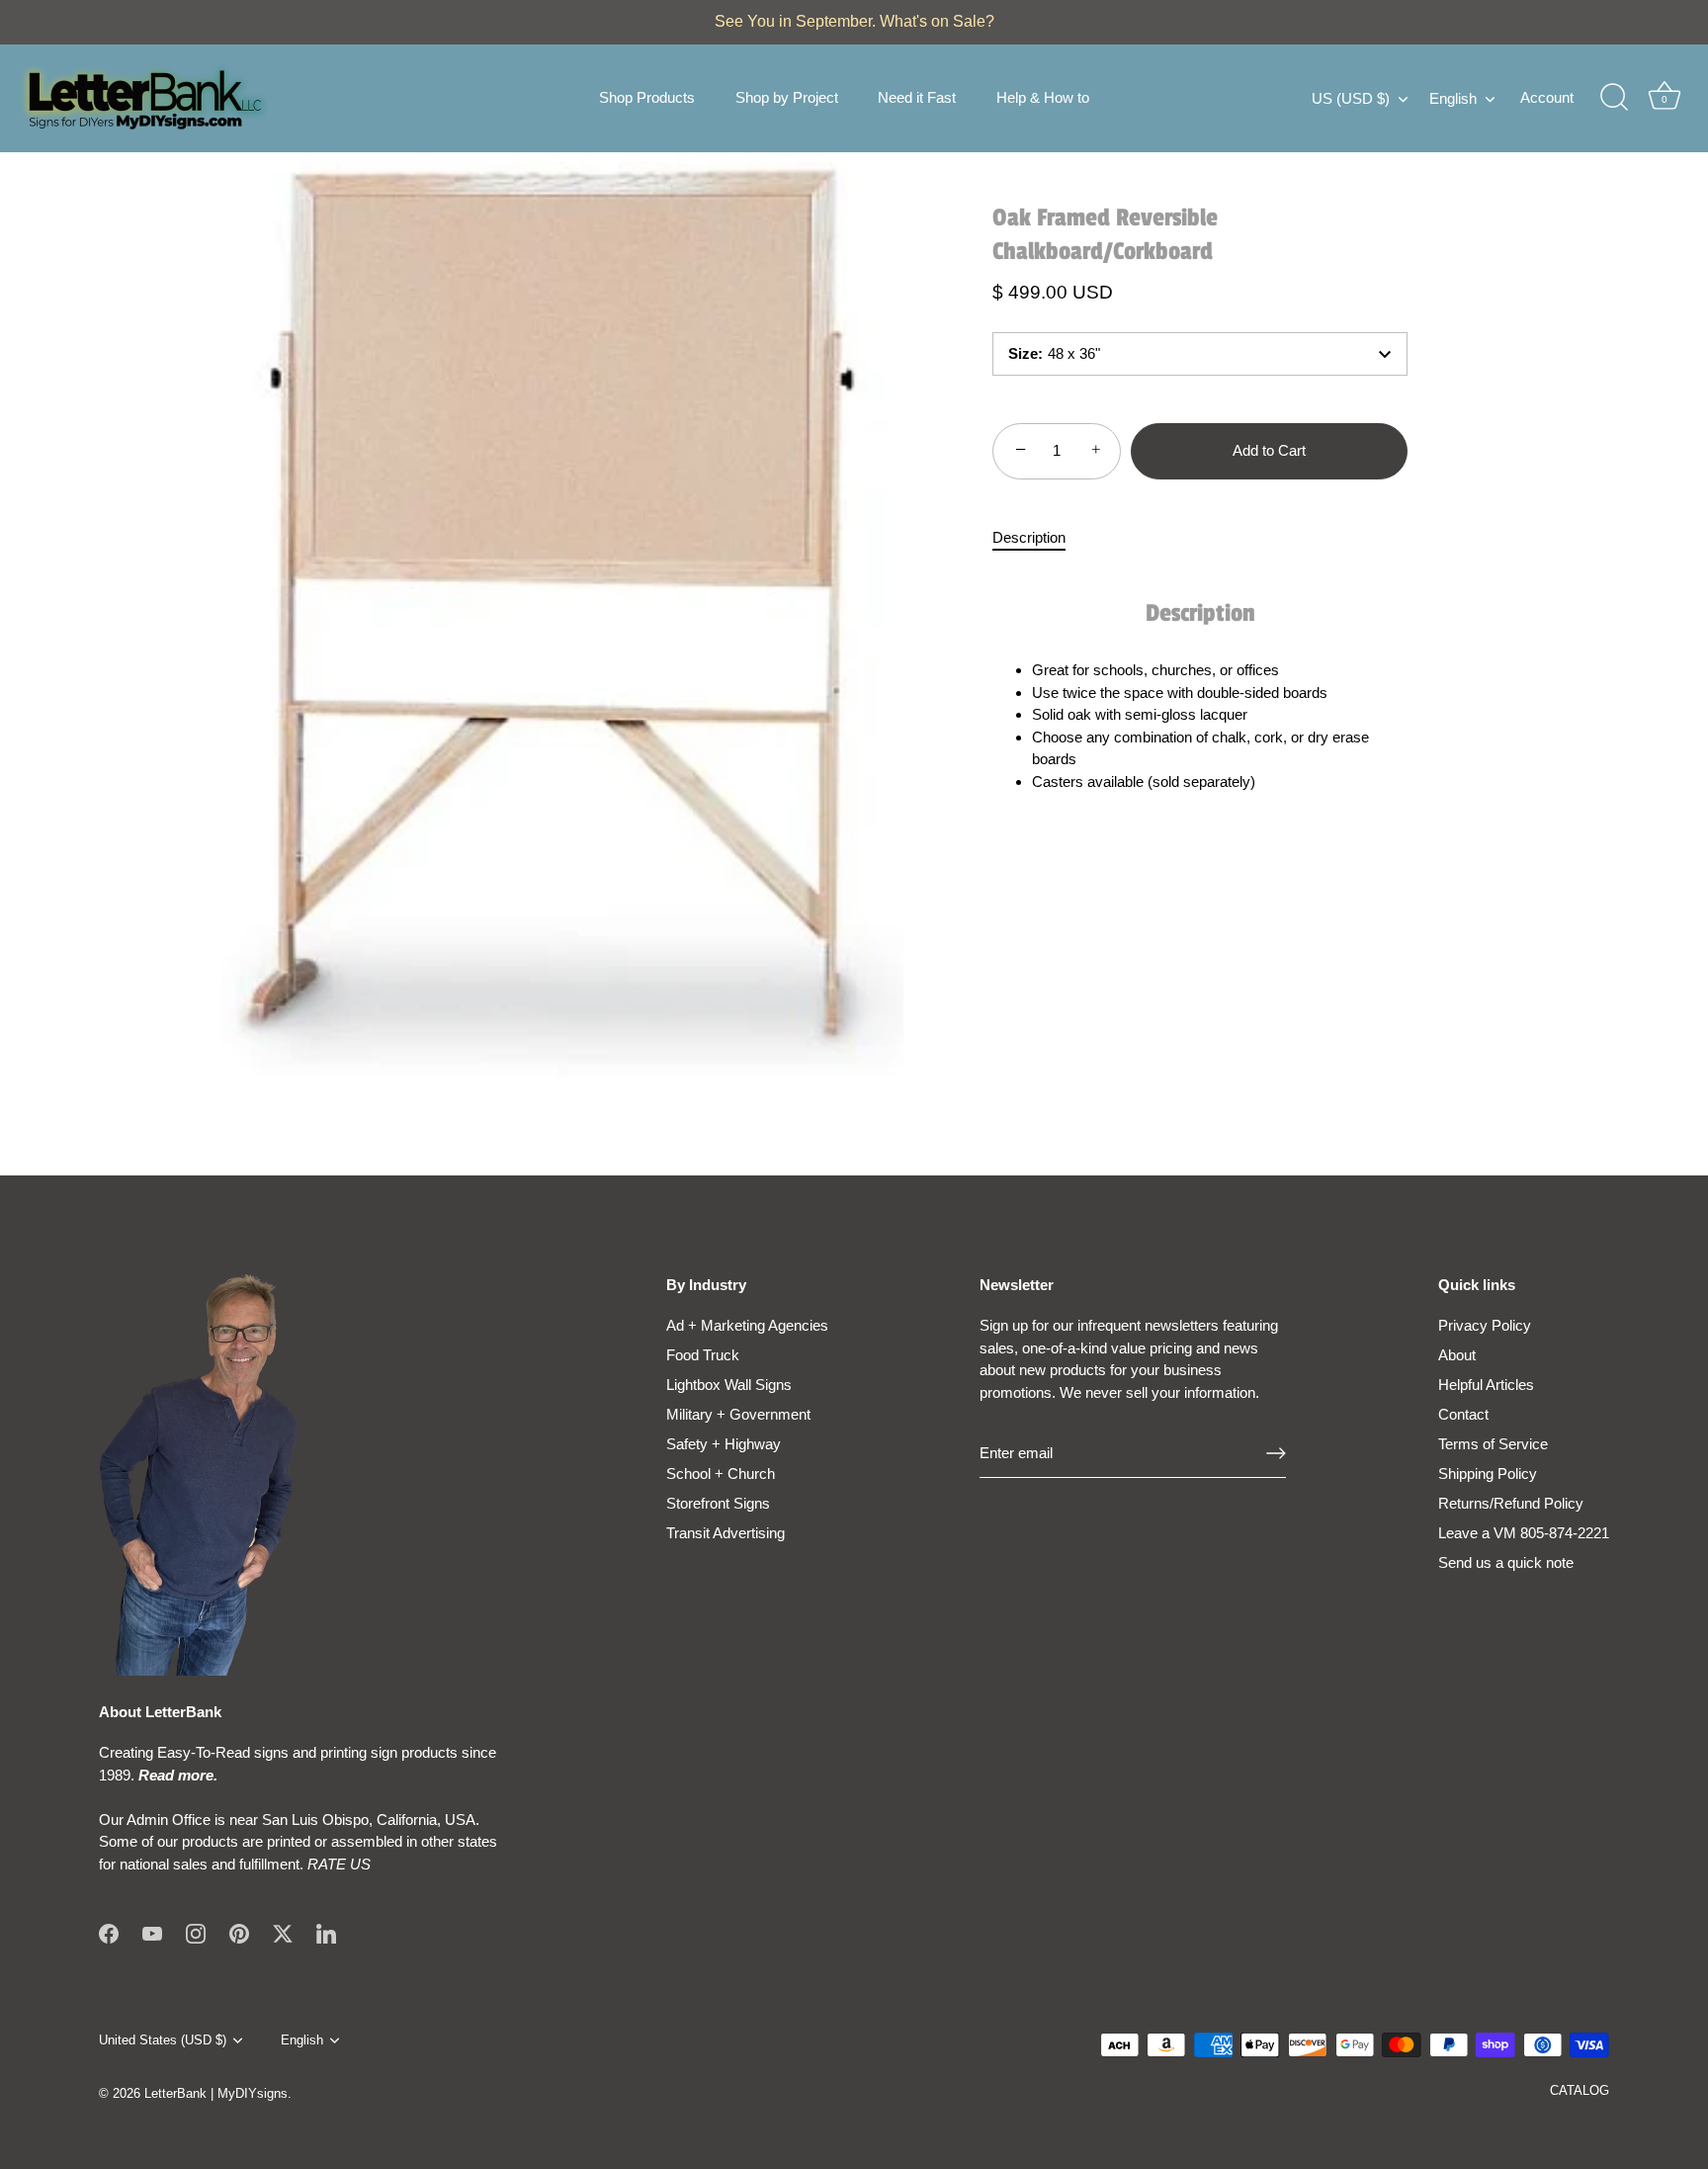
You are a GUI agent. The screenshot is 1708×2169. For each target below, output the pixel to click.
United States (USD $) (163, 2040)
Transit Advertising (726, 1533)
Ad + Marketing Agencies (747, 1325)
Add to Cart (1269, 450)
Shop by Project (787, 97)
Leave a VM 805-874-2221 (1524, 1533)
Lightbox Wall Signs (729, 1385)
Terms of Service (1493, 1444)
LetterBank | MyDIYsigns (216, 2093)
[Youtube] (152, 1932)
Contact (1463, 1414)
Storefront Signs (718, 1503)
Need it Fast (917, 97)
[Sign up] (1276, 1453)
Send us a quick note (1506, 1562)
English (1453, 98)
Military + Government (738, 1414)
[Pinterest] (239, 1932)
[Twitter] (283, 1932)
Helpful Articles (1486, 1385)
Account (1547, 97)
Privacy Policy (1485, 1325)
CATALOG (1580, 2090)
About (1457, 1355)
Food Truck (703, 1355)
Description (1029, 537)
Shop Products (647, 97)
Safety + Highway (724, 1444)
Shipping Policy (1488, 1474)
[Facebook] (109, 1932)
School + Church (721, 1474)
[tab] (1039, 538)
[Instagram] (196, 1932)
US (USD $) (1351, 98)
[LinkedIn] (326, 1932)
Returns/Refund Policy (1511, 1503)
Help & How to (1043, 97)
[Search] (1614, 98)
